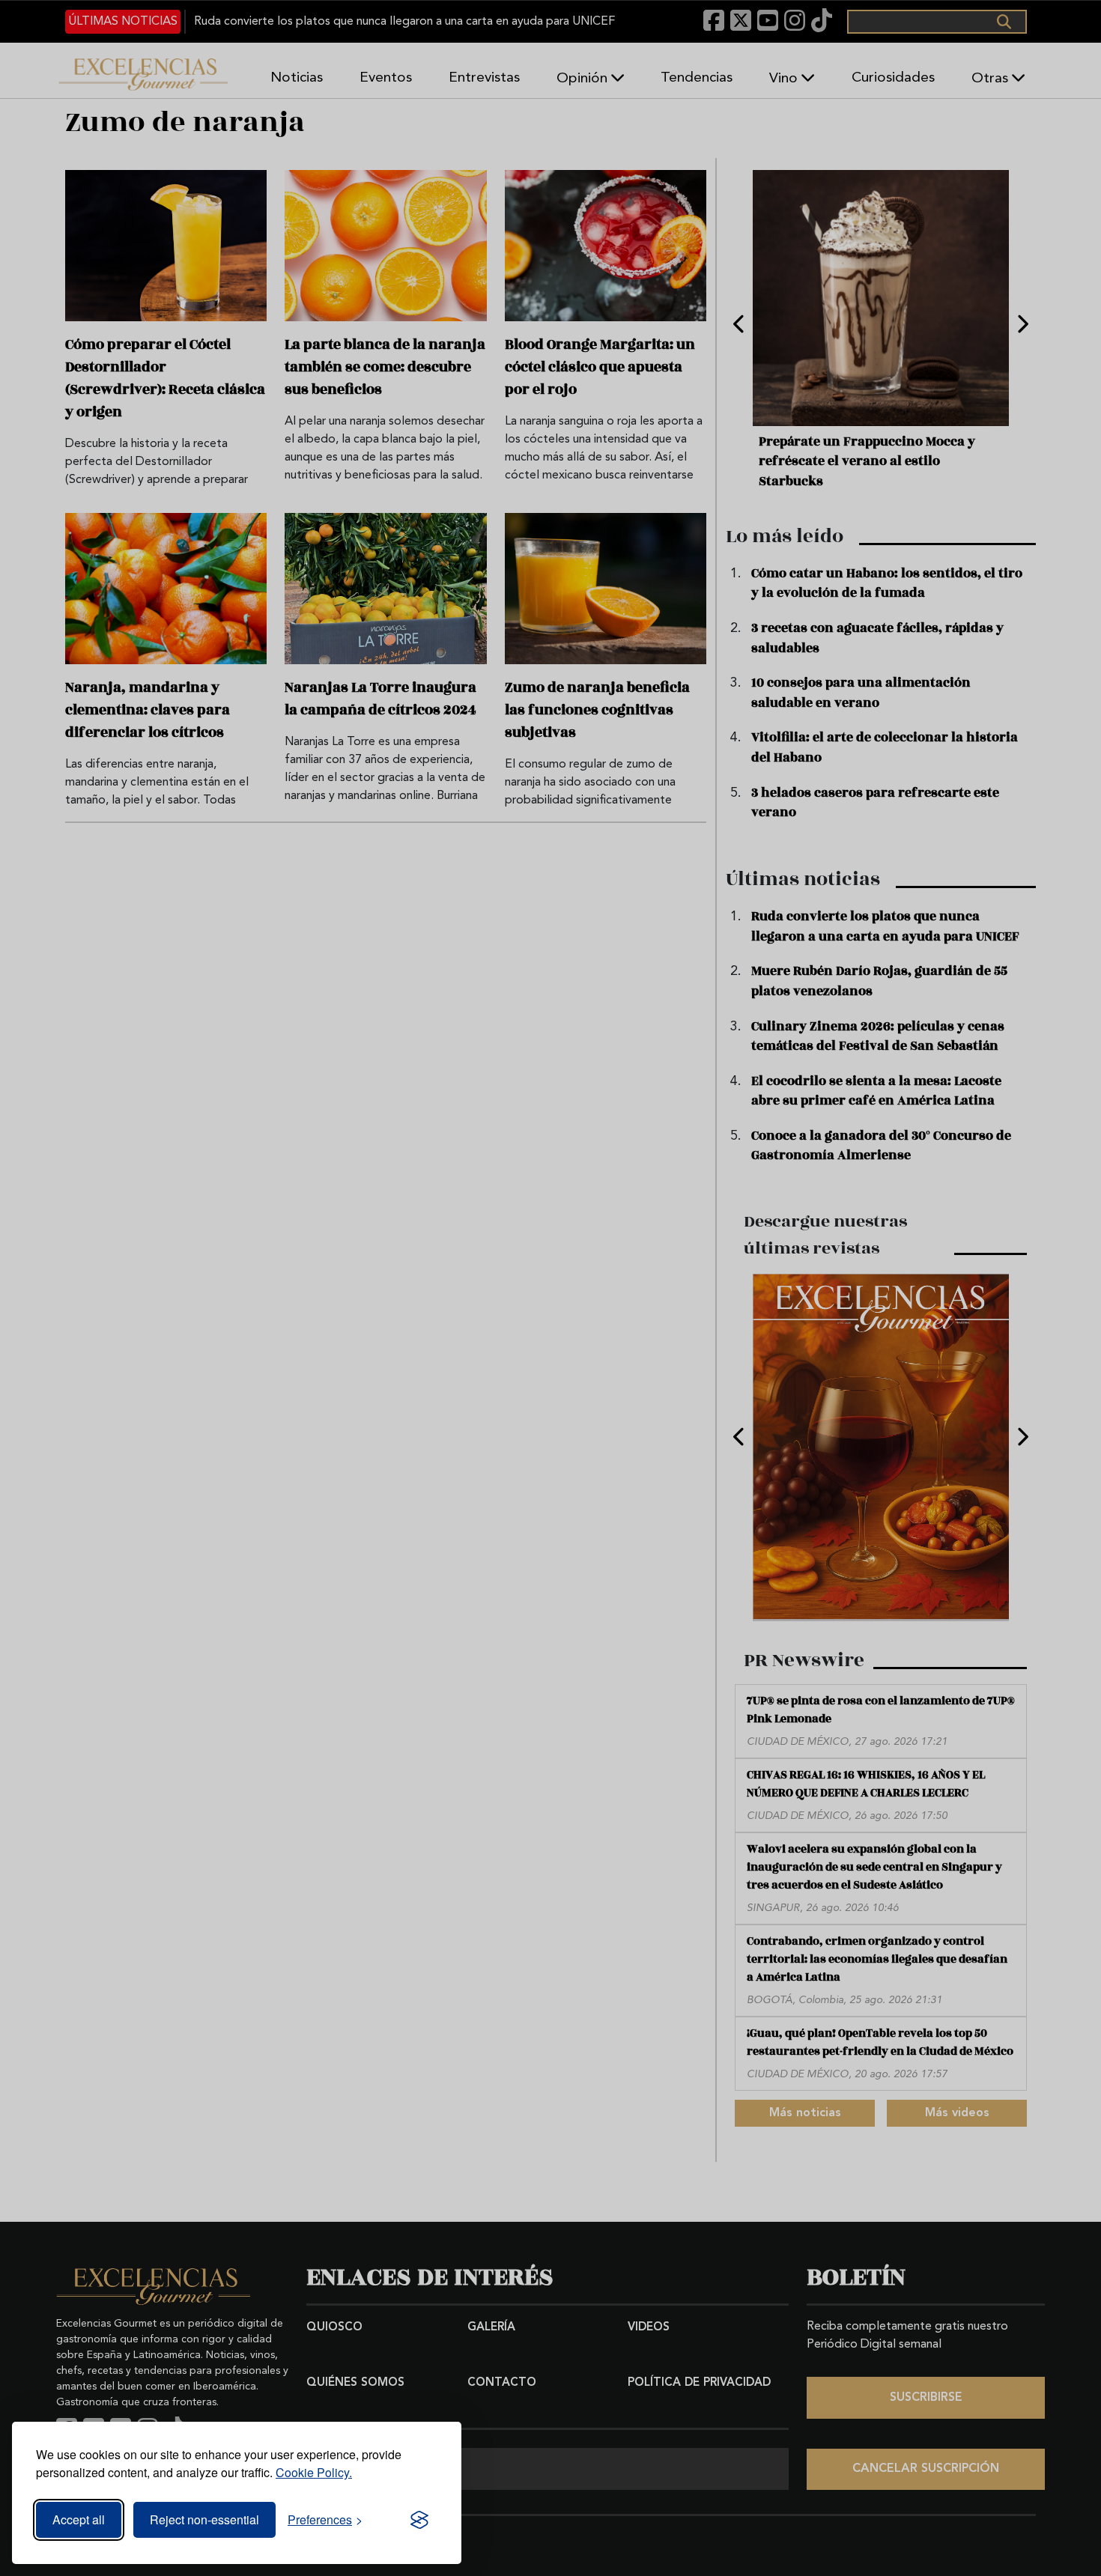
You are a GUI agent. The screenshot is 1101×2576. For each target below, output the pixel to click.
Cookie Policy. (314, 2472)
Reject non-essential (204, 2519)
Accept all (79, 2519)
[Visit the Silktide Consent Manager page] (419, 2520)
